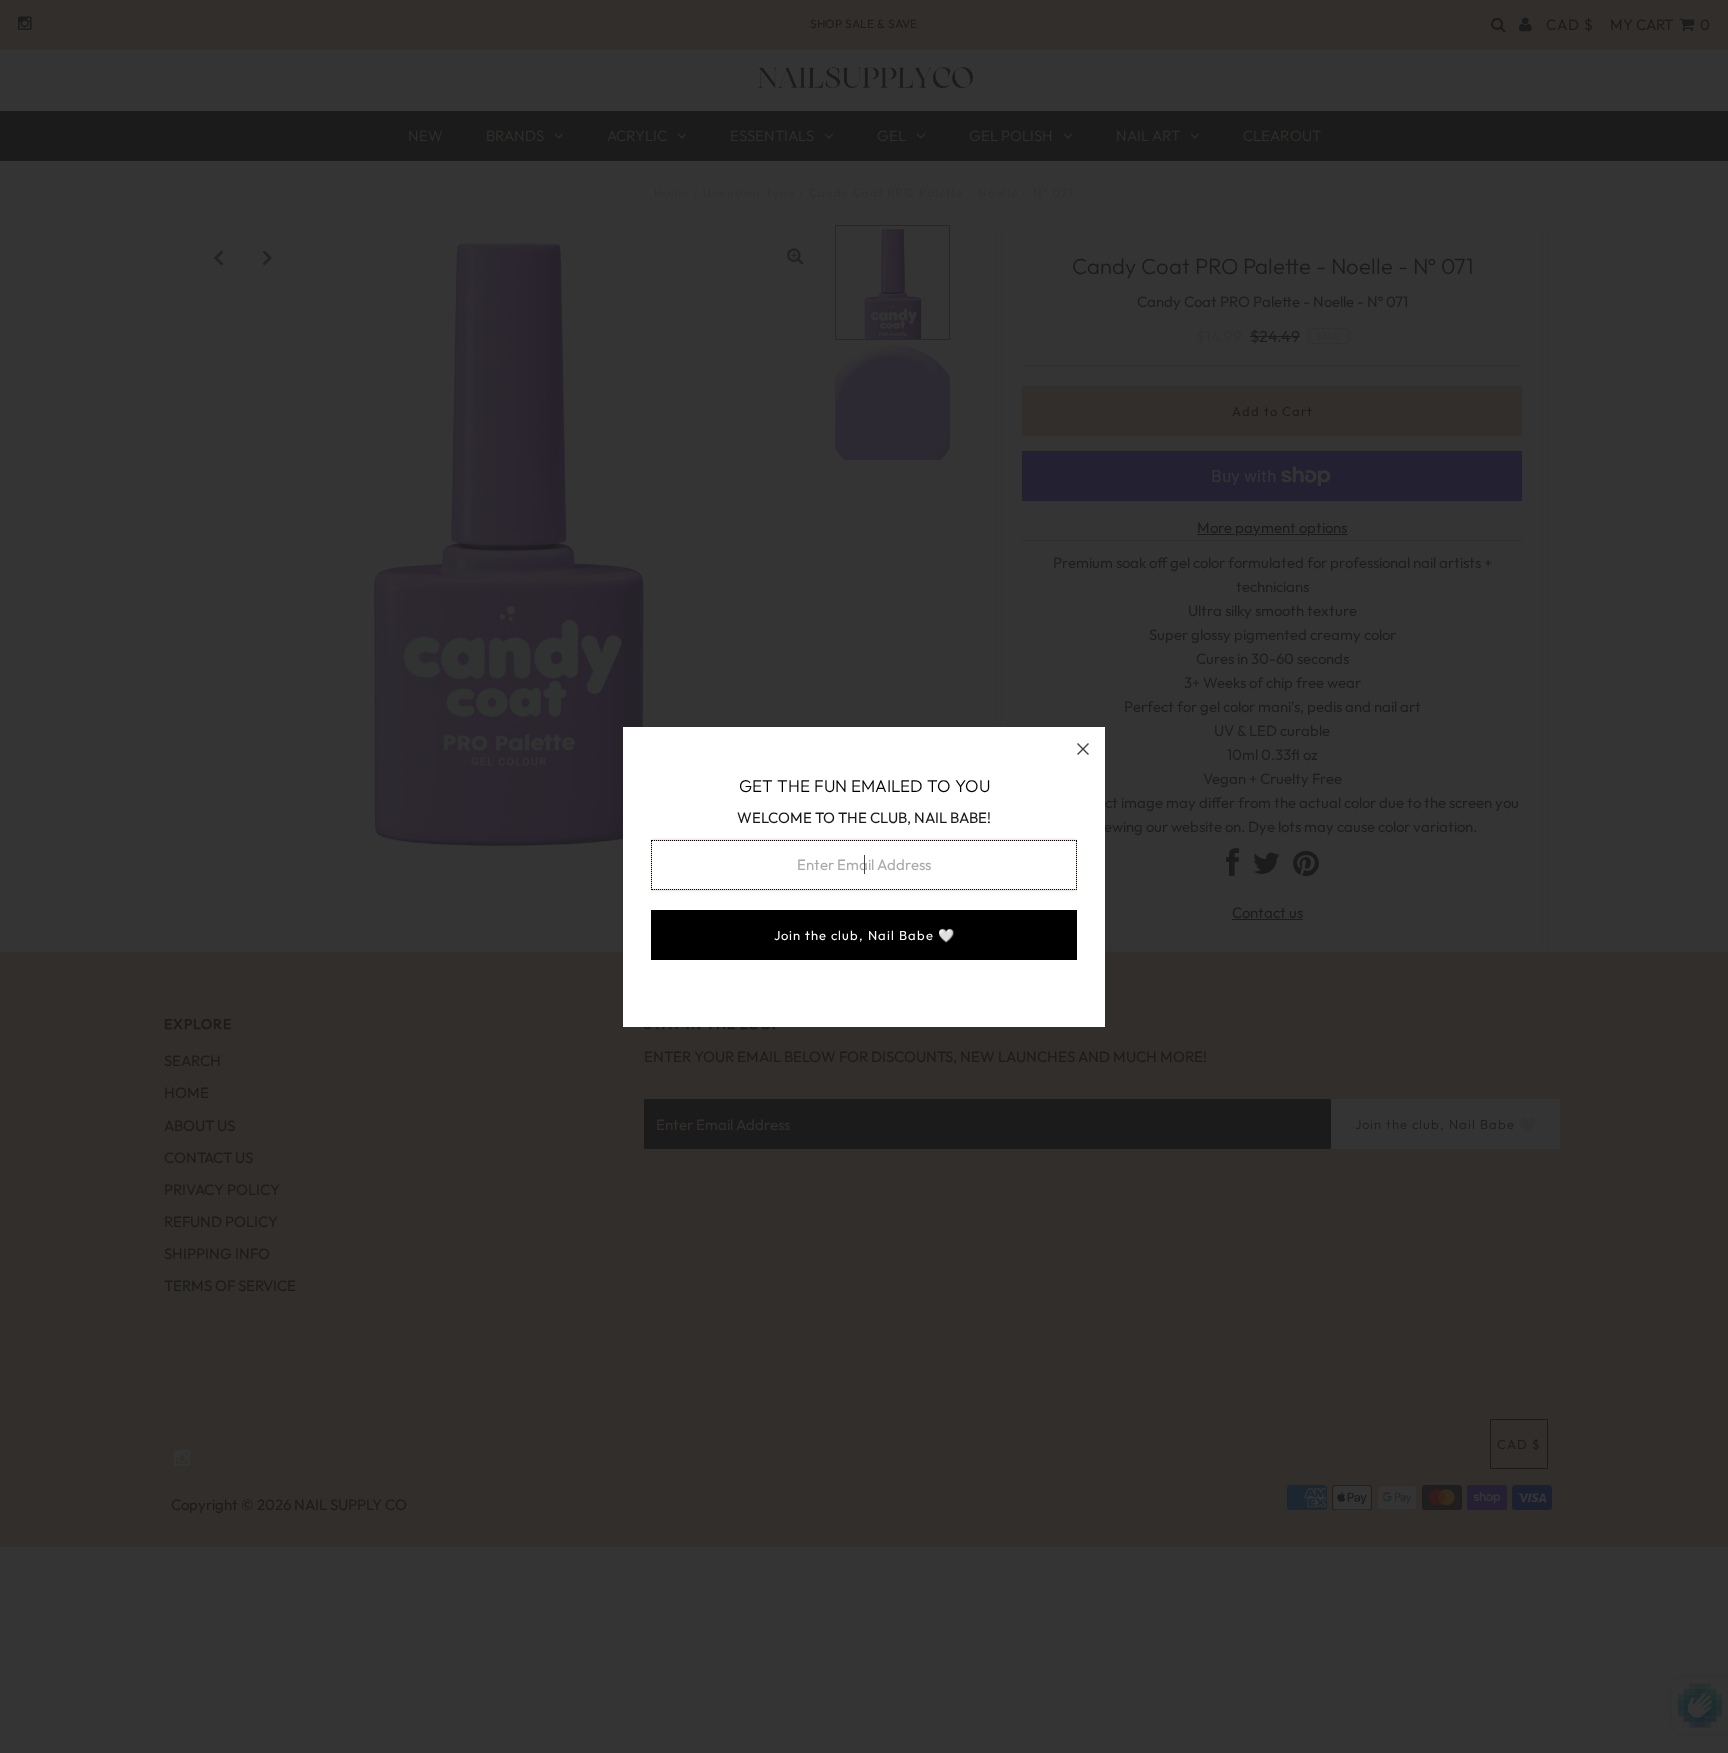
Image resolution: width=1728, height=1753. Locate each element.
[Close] (1083, 749)
